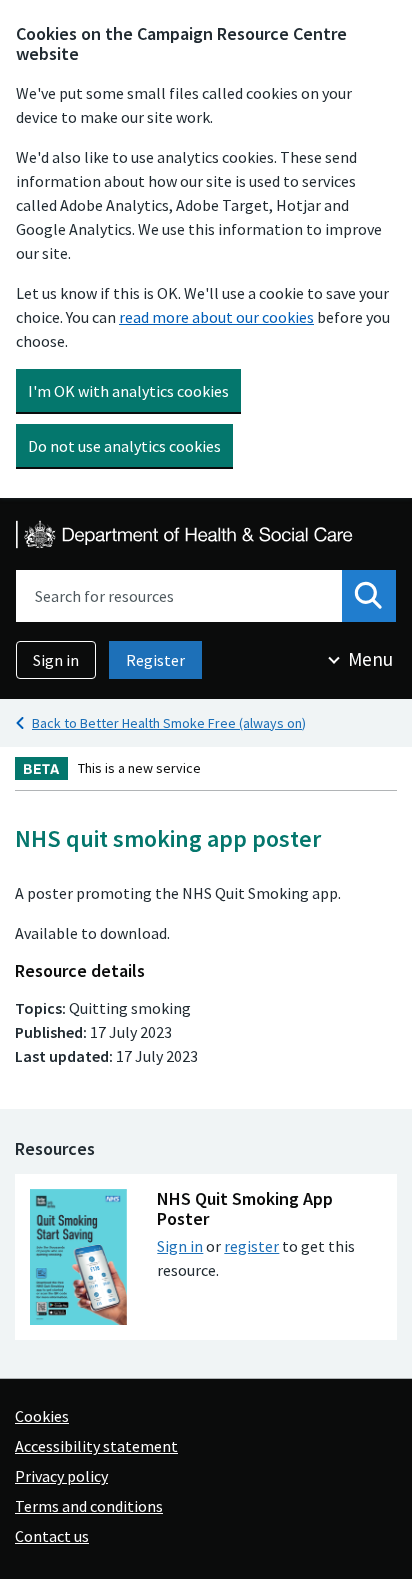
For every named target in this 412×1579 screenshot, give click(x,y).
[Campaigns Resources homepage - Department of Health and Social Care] (186, 534)
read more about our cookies (216, 317)
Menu (370, 659)
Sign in (56, 660)
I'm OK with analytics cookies (128, 391)
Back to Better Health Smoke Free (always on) (169, 723)
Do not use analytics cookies (124, 446)
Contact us (52, 1536)
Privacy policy (61, 1476)
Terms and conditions (89, 1506)
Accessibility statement (96, 1446)
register (251, 1246)
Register (155, 660)
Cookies (42, 1416)
